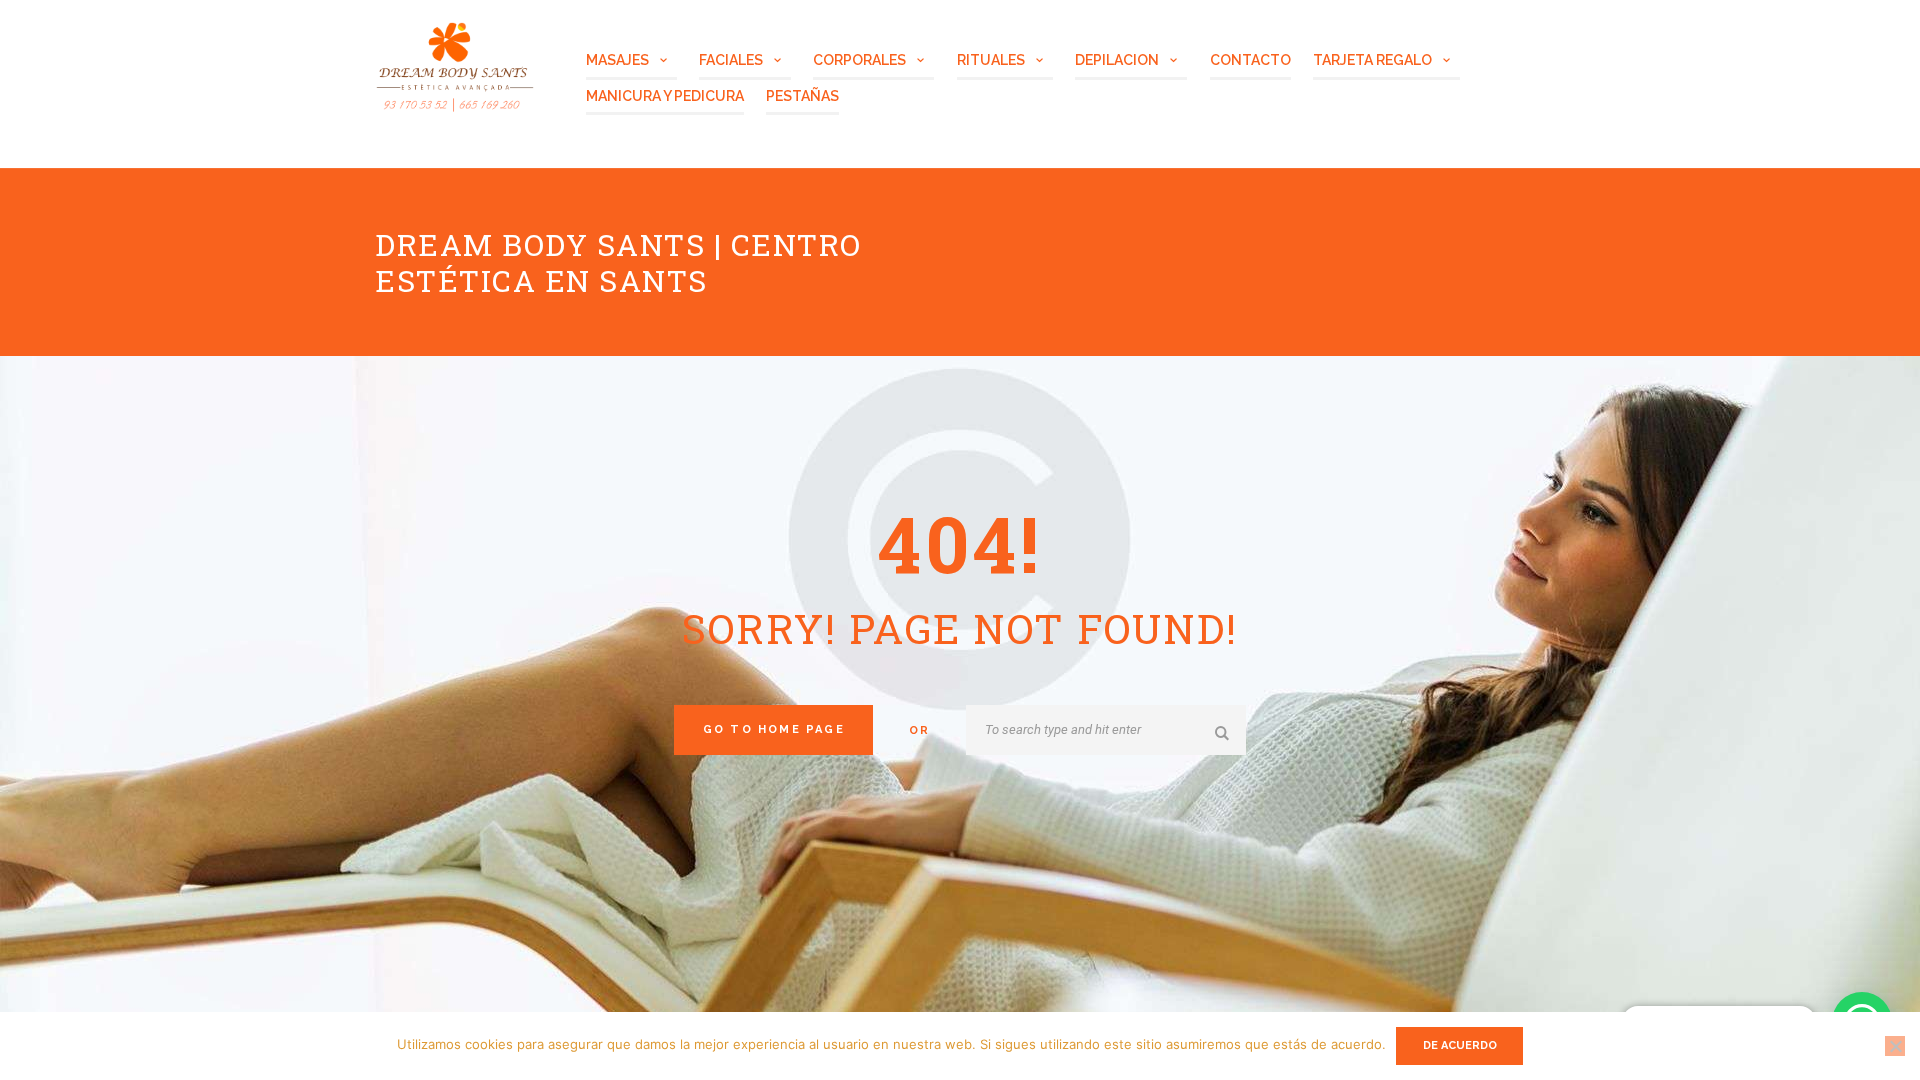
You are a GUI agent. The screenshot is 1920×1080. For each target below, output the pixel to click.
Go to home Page (774, 729)
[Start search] (1225, 733)
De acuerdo (1460, 1045)
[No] (1895, 1046)
